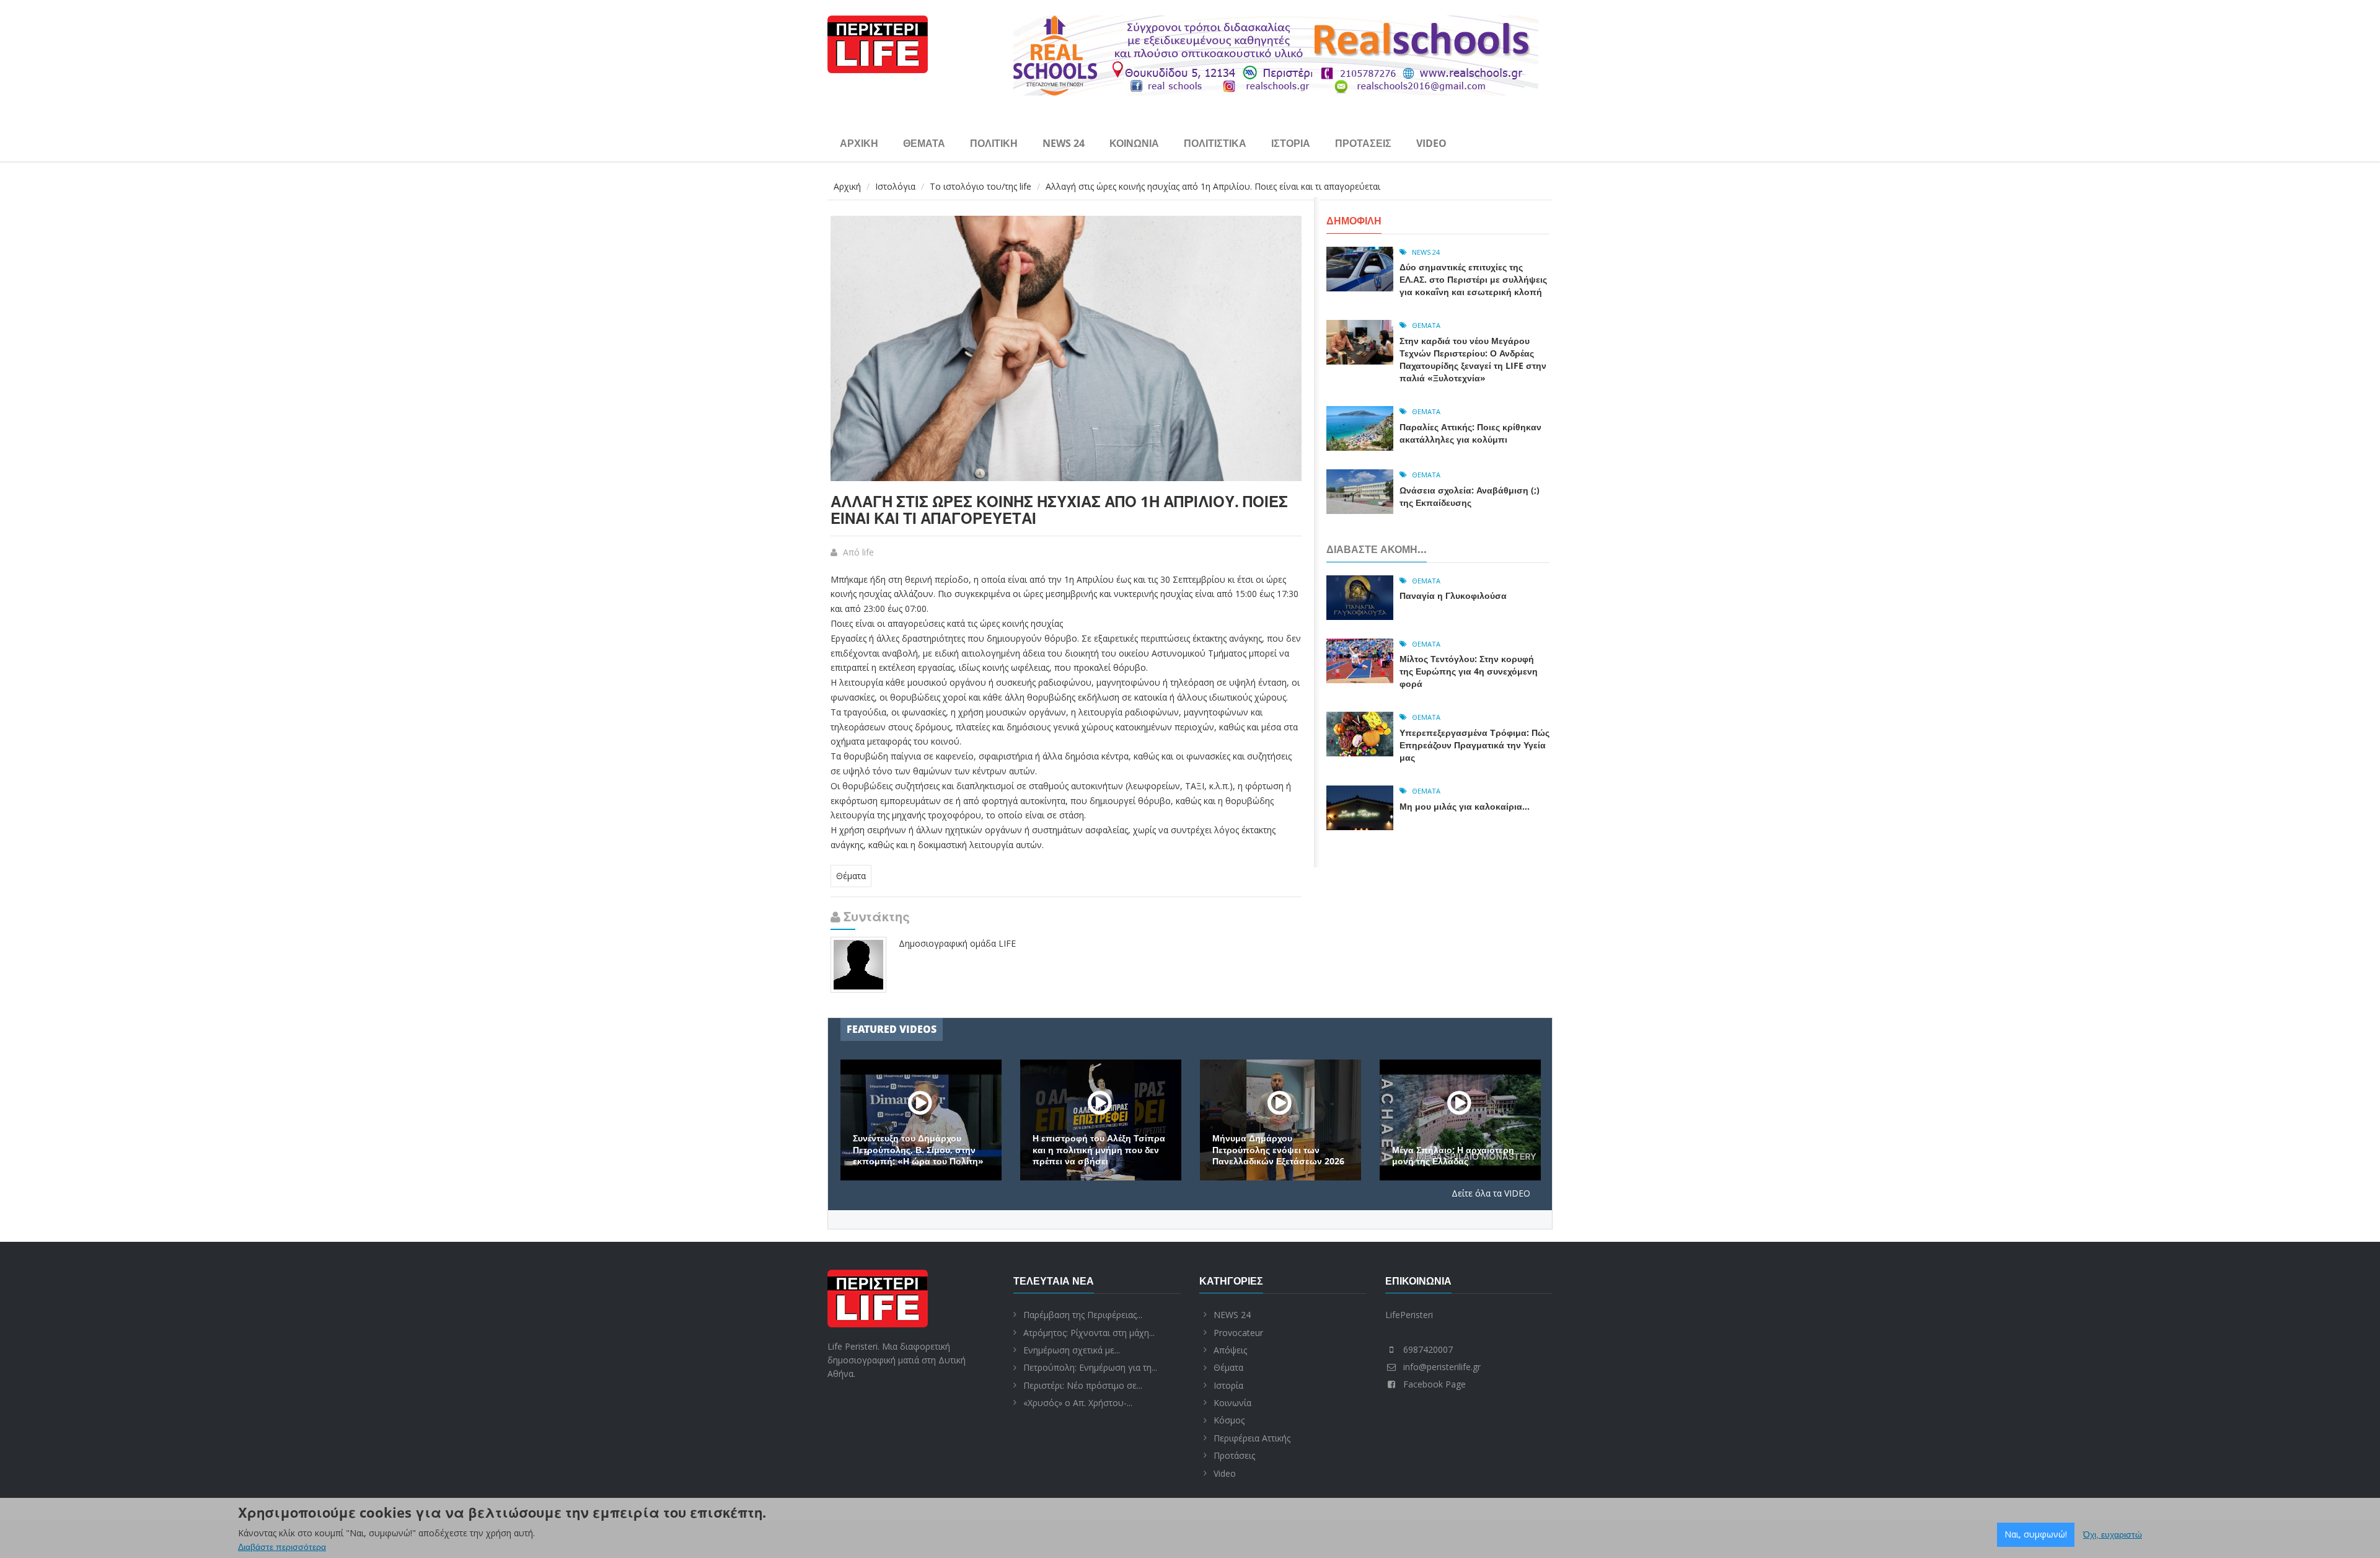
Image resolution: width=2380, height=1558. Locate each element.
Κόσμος (1229, 1420)
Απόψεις (1230, 1350)
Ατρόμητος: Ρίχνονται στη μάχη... (1089, 1333)
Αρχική (859, 143)
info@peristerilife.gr (1442, 1367)
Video (1431, 143)
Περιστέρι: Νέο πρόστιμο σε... (1083, 1385)
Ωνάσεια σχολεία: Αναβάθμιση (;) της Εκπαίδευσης (1470, 496)
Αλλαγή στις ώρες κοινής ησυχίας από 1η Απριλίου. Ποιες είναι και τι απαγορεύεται (1059, 509)
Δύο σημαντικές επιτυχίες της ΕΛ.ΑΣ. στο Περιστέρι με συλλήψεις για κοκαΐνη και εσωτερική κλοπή (1473, 279)
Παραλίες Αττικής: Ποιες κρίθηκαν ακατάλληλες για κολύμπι (1470, 433)
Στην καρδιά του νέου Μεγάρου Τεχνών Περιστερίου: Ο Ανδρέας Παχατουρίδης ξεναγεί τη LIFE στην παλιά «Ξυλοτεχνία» (1473, 359)
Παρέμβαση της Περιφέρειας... (1083, 1315)
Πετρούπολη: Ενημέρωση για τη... (1090, 1367)
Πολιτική (994, 143)
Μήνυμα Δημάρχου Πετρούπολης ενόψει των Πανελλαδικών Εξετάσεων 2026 (1278, 1149)
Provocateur (1238, 1333)
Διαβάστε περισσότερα (282, 1547)
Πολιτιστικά (1215, 143)
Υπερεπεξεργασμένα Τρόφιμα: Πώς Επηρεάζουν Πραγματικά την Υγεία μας (1474, 745)
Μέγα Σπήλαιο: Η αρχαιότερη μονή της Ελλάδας (1453, 1156)
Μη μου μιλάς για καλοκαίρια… (1465, 806)
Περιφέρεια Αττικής (1252, 1438)
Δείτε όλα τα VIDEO (1491, 1193)
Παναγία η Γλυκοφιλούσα (1453, 595)
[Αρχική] (878, 42)
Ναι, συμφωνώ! (2036, 1534)
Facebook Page (1435, 1384)
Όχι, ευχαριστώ (2113, 1534)
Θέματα (924, 143)
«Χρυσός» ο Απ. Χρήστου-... (1078, 1403)
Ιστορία (1291, 143)
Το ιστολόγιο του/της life (981, 186)
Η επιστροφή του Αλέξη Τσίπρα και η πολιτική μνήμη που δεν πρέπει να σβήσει (1099, 1149)
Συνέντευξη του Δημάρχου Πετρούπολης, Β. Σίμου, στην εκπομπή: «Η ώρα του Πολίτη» (918, 1149)
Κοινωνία (1134, 143)
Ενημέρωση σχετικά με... (1072, 1350)
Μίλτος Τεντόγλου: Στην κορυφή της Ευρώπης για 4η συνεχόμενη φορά (1469, 671)
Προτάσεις (1363, 143)
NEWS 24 (1064, 143)
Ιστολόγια (895, 186)
